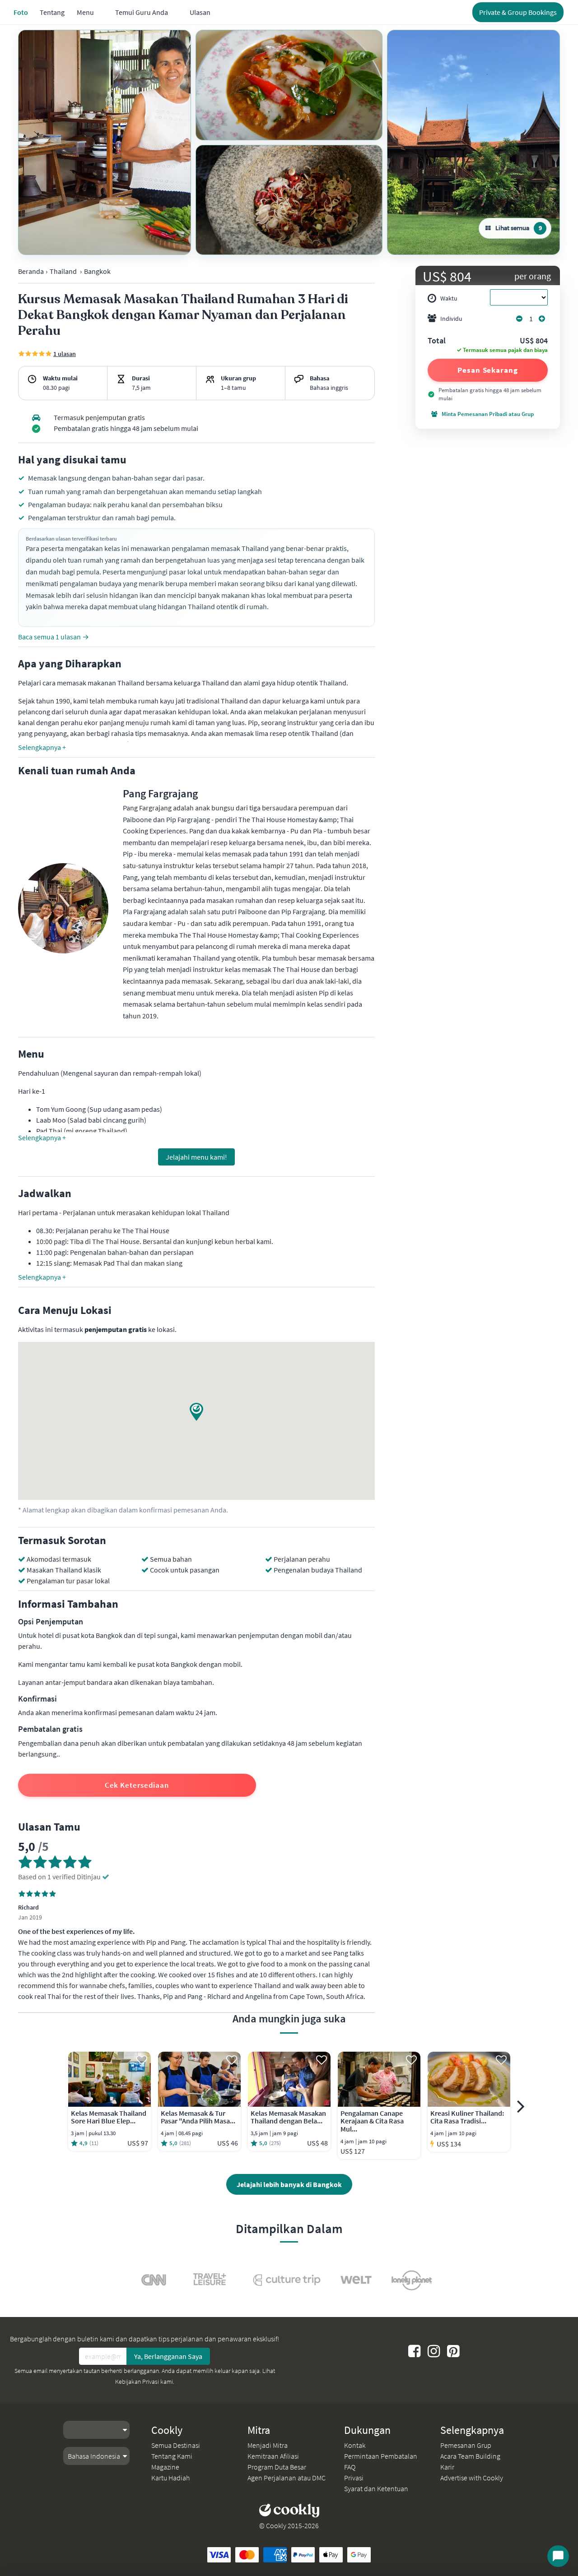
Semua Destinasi (176, 2445)
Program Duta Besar (277, 2467)
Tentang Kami (172, 2456)
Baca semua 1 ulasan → (54, 637)
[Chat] (558, 2556)
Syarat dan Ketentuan (376, 2488)
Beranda (31, 271)
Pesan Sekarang (488, 370)
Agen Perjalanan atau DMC (287, 2478)
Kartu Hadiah (170, 2478)
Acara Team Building (470, 2456)
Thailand (63, 271)
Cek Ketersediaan (137, 1785)
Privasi (354, 2478)
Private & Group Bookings (518, 12)
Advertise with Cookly (472, 2478)
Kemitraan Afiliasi (273, 2456)
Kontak (355, 2445)
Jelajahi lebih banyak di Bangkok (289, 2184)
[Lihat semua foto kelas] (105, 142)
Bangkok (97, 271)
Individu (451, 319)
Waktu (449, 298)
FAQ (350, 2467)
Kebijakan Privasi (137, 2382)
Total (437, 341)
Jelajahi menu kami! (196, 1157)
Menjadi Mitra (268, 2445)
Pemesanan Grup (466, 2445)
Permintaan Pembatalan (381, 2456)
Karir (447, 2467)
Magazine (165, 2467)
